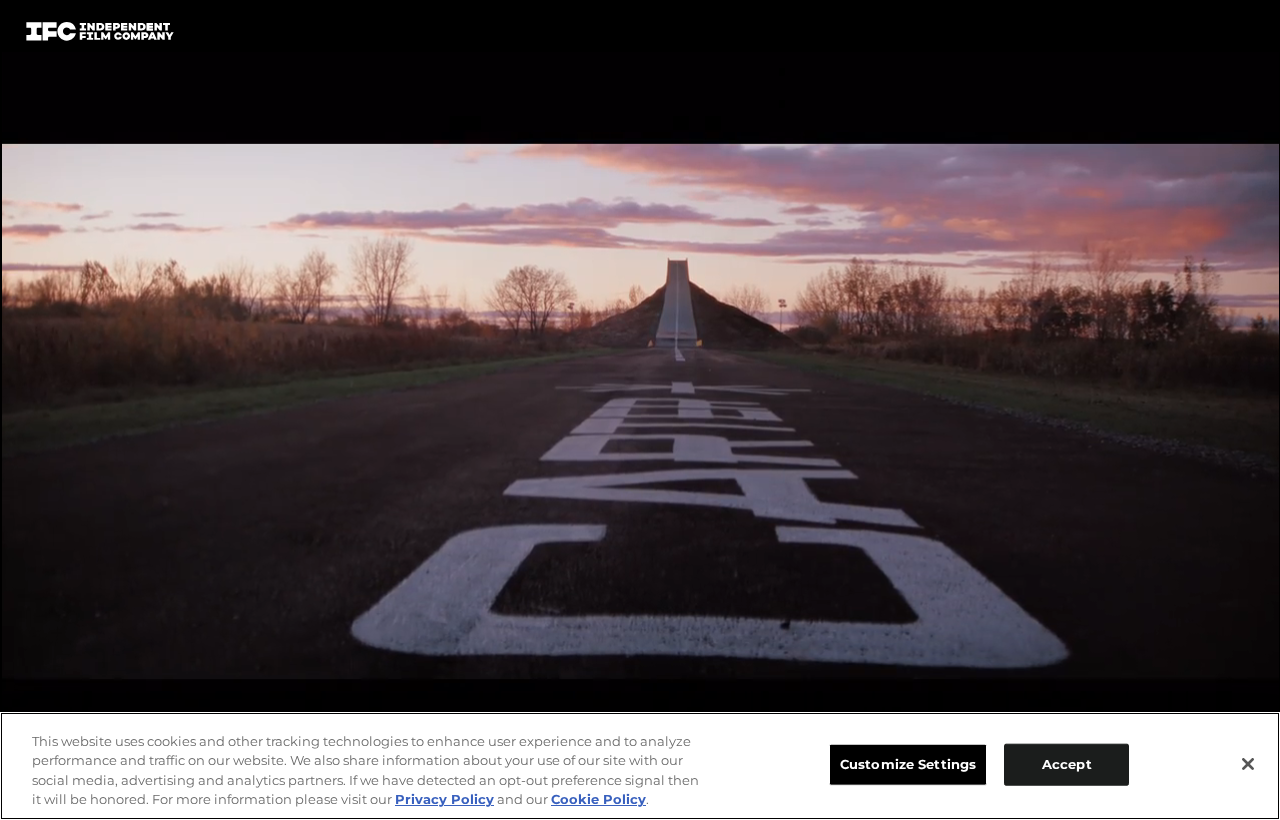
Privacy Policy (444, 799)
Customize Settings (908, 764)
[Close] (1248, 764)
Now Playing (301, 35)
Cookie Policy (598, 799)
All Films (1179, 36)
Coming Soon (449, 35)
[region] (640, 766)
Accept (1067, 764)
